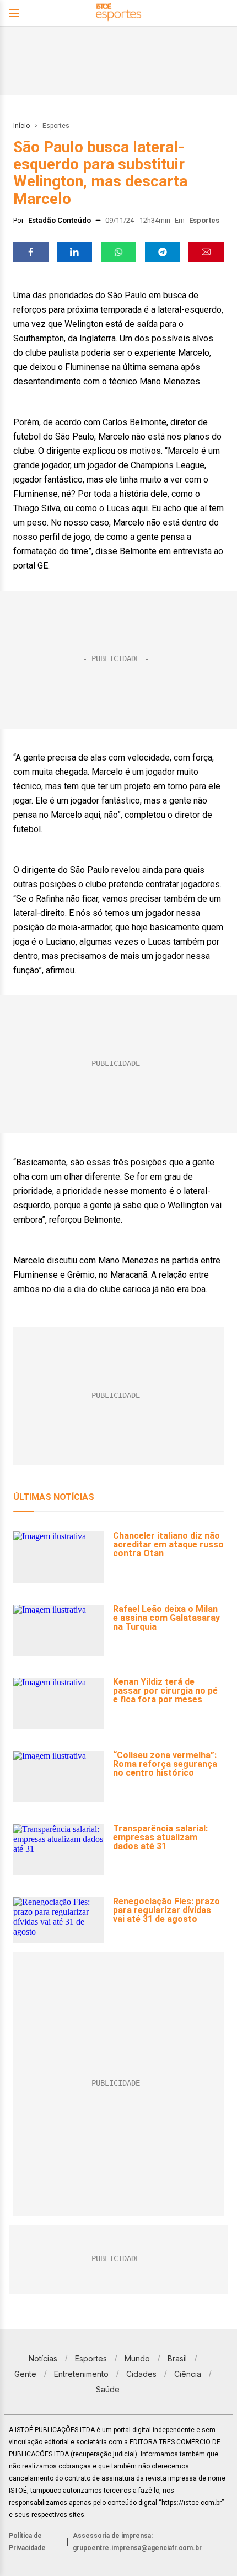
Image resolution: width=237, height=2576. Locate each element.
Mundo (137, 2358)
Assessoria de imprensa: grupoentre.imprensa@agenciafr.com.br (137, 2542)
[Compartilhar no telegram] (163, 252)
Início (21, 126)
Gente (25, 2374)
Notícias (43, 2358)
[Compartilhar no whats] (118, 252)
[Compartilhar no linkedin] (75, 252)
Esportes (56, 126)
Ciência (188, 2374)
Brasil (177, 2358)
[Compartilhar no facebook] (31, 252)
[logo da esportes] (118, 14)
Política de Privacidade (27, 2542)
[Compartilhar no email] (206, 252)
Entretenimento (81, 2374)
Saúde (108, 2389)
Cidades (141, 2374)
